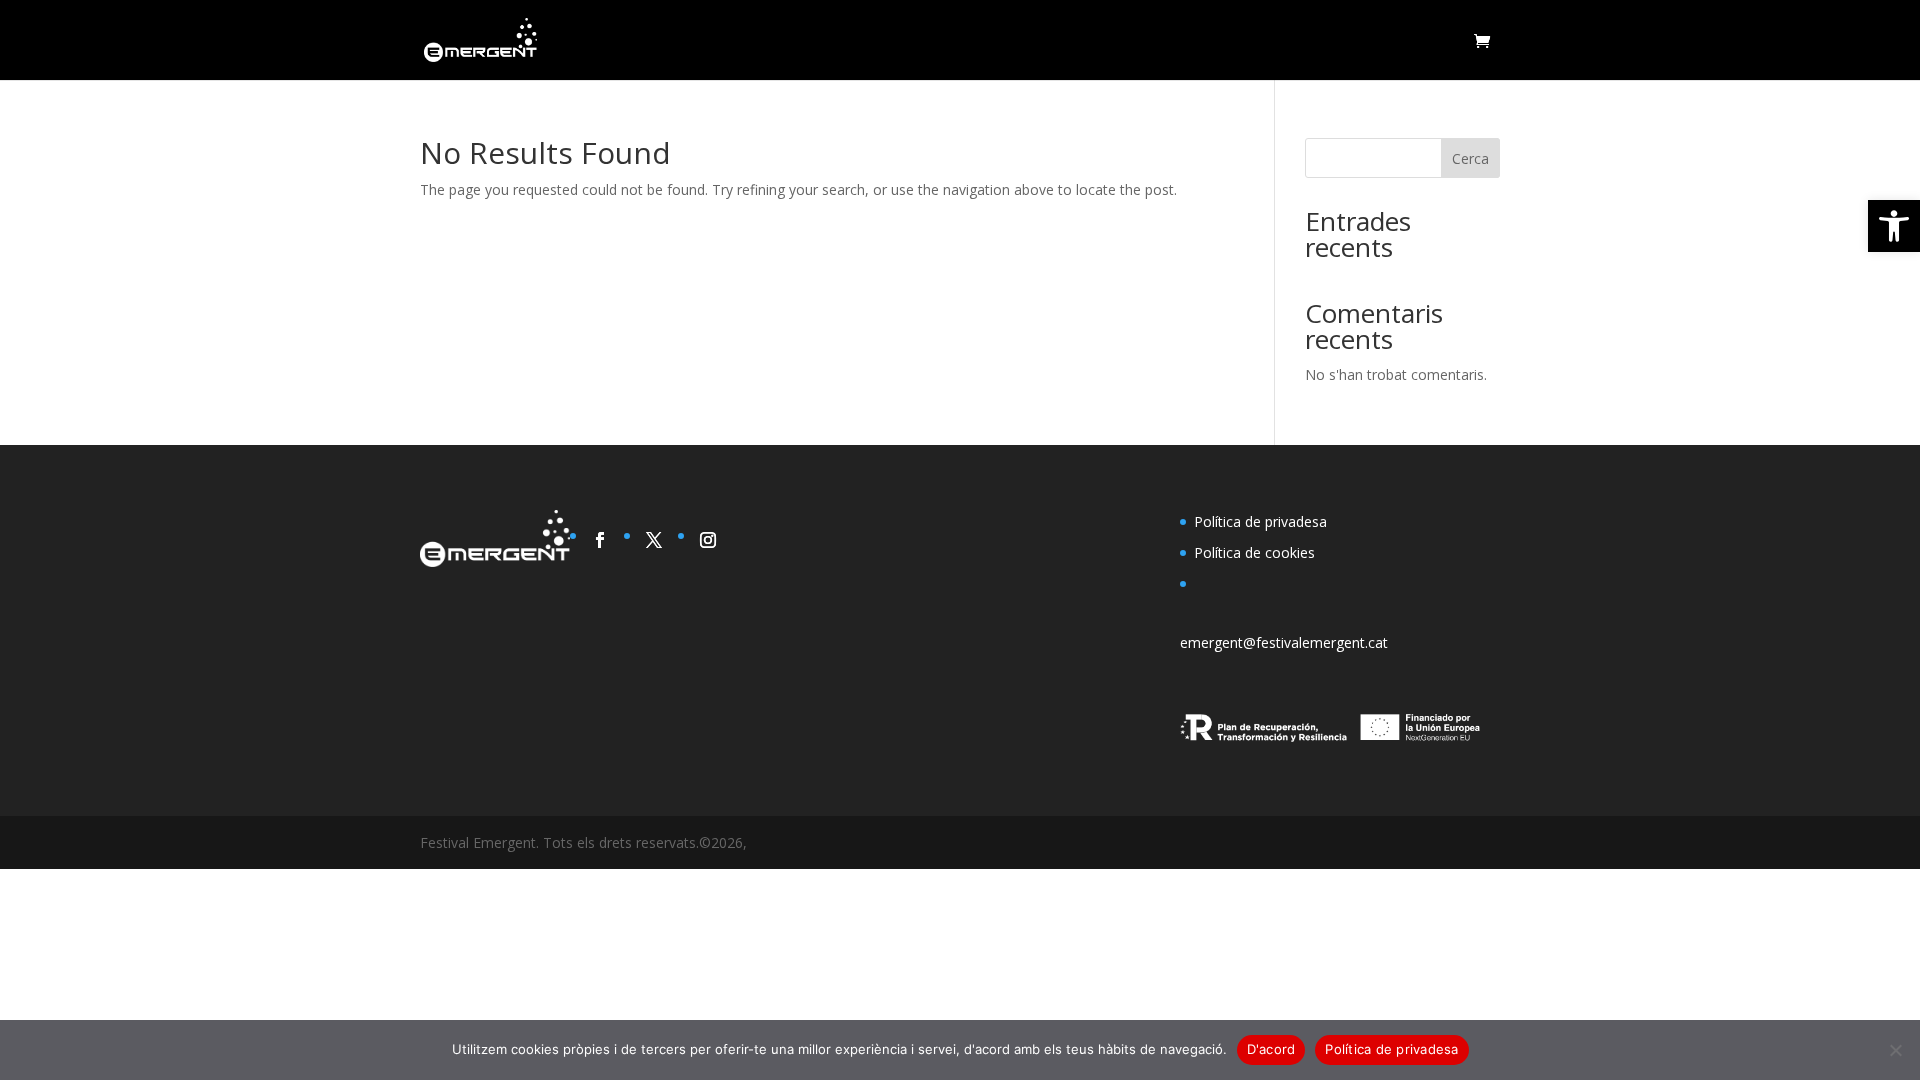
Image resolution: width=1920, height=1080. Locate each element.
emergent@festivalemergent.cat (1284, 642)
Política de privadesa (1260, 521)
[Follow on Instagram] (708, 540)
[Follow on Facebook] (600, 540)
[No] (1895, 1050)
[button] (1894, 226)
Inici (1438, 41)
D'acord (1271, 1049)
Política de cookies (1254, 552)
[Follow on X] (654, 540)
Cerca (1470, 158)
